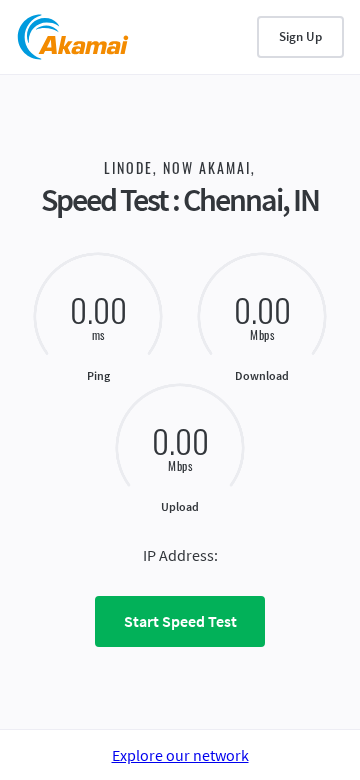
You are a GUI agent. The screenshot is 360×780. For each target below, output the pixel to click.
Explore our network (180, 755)
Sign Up (300, 36)
